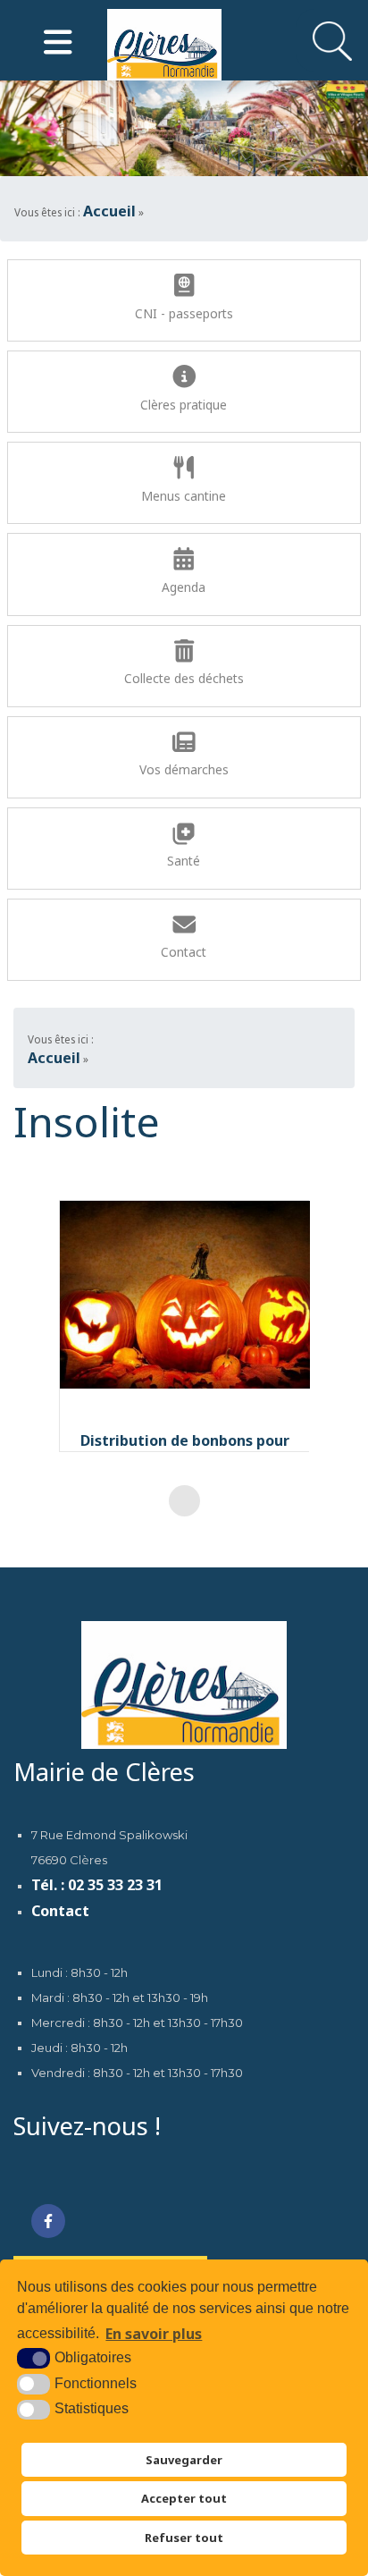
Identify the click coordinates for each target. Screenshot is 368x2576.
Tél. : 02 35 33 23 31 (97, 1886)
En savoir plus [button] (154, 2334)
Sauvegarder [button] (184, 2460)
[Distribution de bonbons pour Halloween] (185, 1295)
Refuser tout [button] (184, 2538)
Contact (60, 1912)
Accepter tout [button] (184, 2498)
